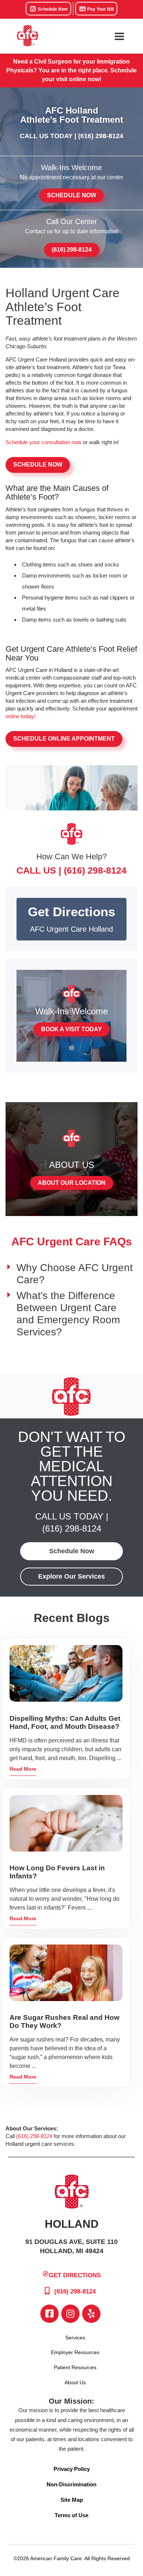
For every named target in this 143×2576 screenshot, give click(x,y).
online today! (21, 716)
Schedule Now (52, 9)
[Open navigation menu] (119, 36)
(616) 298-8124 (101, 136)
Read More (23, 1769)
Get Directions (75, 2275)
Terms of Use (71, 2515)
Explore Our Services (71, 1576)
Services (75, 2338)
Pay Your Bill (100, 9)
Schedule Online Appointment (64, 739)
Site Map (72, 2500)
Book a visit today (71, 1029)
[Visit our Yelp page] (91, 2314)
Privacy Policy (72, 2469)
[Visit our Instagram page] (70, 2314)
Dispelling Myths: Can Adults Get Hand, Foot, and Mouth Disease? (65, 1722)
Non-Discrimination (71, 2484)
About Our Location (72, 1183)
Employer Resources (75, 2352)
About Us (75, 2382)
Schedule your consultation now (43, 442)
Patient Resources (75, 2367)
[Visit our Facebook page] (49, 2314)
